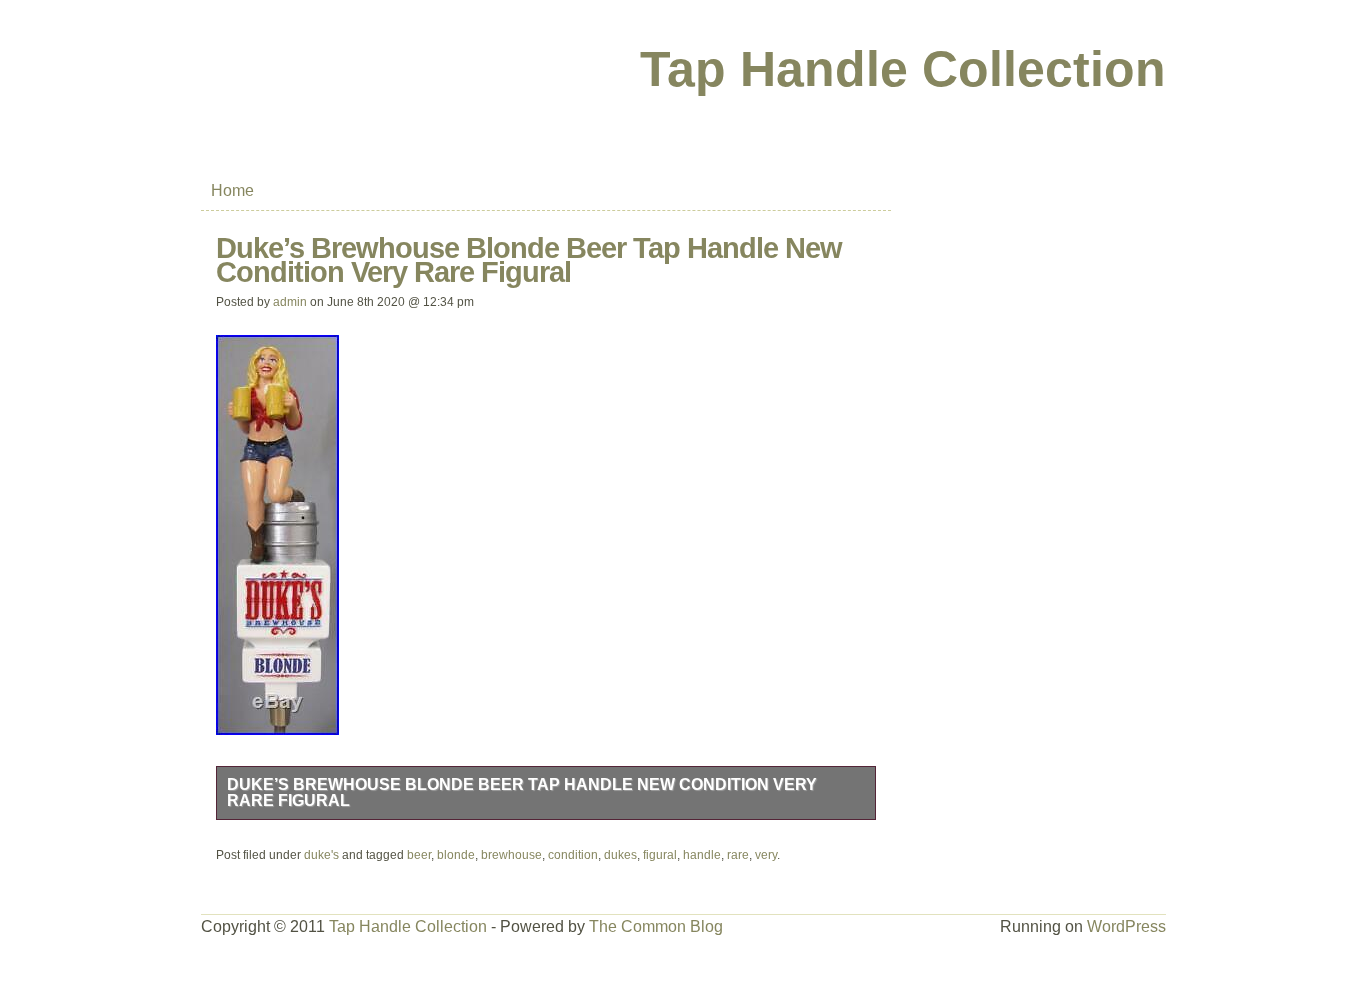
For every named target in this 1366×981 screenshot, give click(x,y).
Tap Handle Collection (903, 69)
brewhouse (511, 855)
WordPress (1126, 926)
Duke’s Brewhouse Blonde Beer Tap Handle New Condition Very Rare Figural (522, 792)
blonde (456, 855)
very (766, 855)
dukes (620, 855)
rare (738, 855)
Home (232, 190)
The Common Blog (656, 926)
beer (419, 855)
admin (290, 302)
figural (660, 855)
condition (573, 855)
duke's (321, 855)
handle (702, 855)
